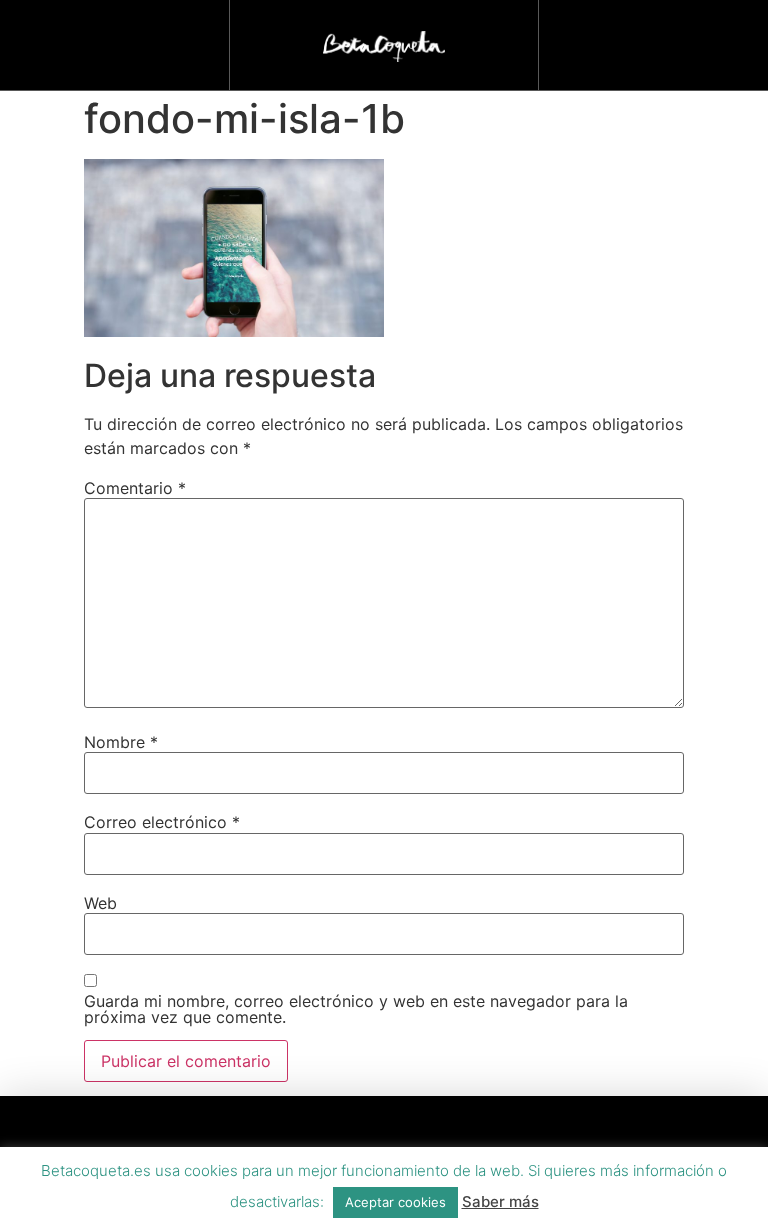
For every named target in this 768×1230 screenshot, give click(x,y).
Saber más (500, 1201)
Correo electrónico (162, 822)
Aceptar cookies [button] (395, 1202)
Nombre (121, 742)
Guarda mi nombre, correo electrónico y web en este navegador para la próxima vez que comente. (356, 1009)
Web (100, 903)
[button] (653, 40)
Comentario (135, 488)
